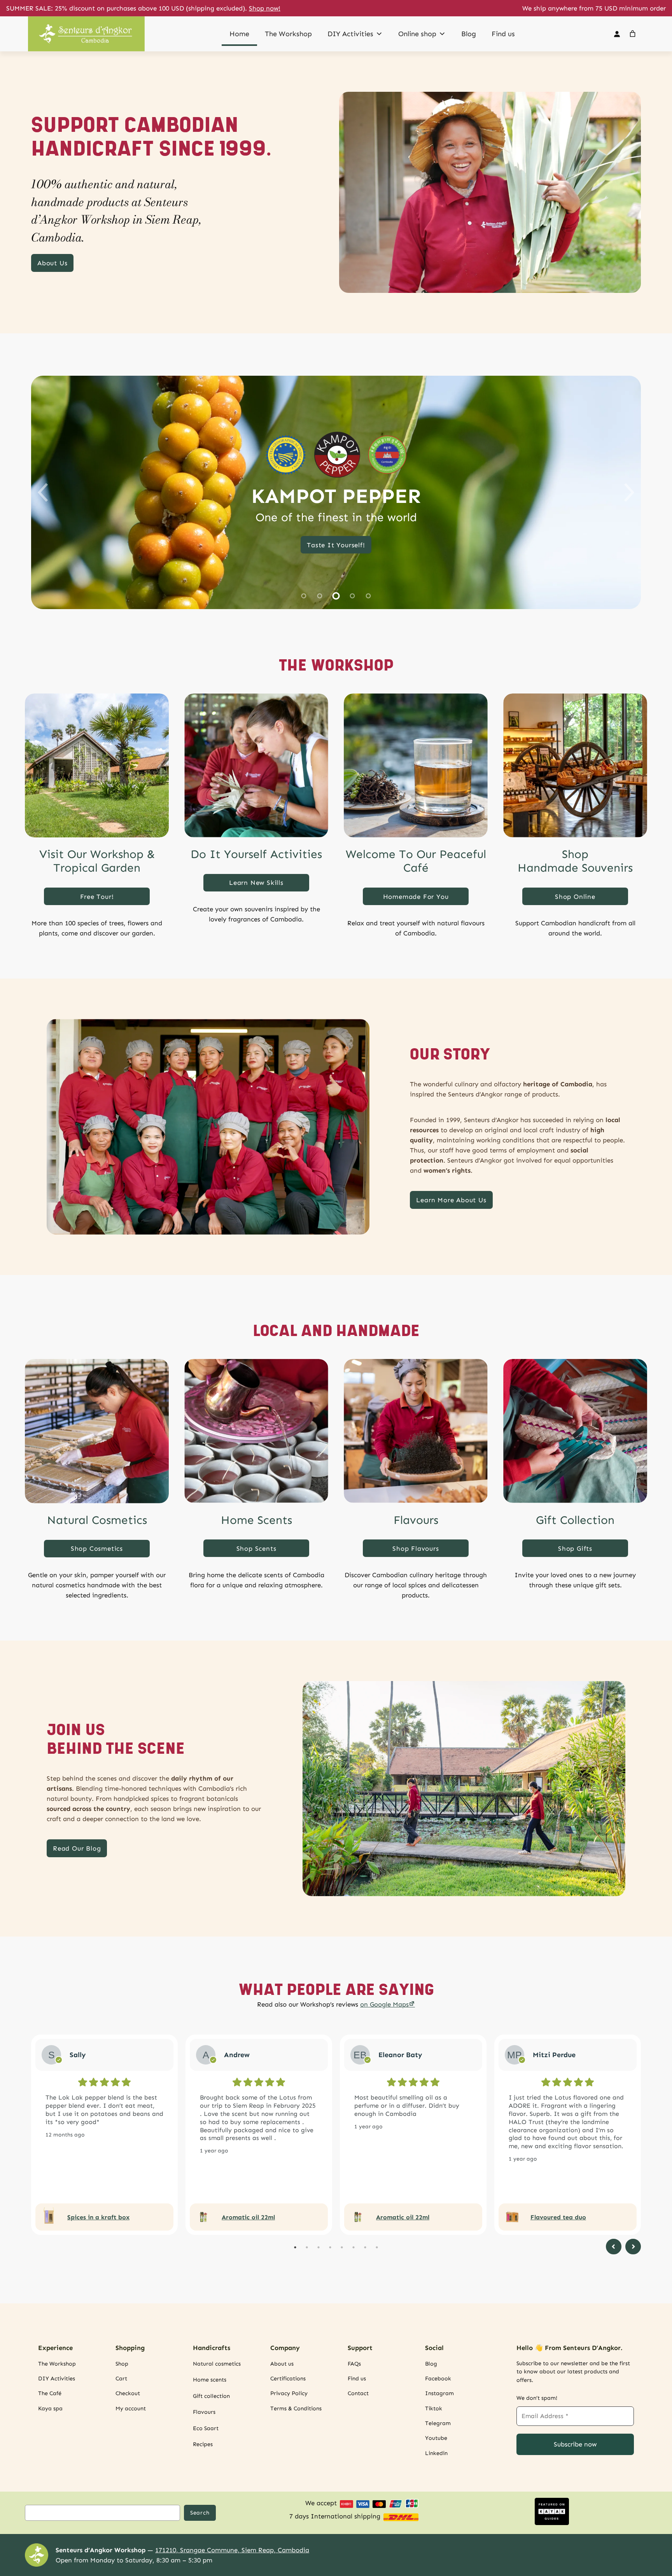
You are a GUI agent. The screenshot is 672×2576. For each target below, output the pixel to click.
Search (200, 2513)
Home (239, 34)
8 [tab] (377, 2247)
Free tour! (97, 897)
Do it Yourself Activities (256, 854)
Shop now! (265, 8)
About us (52, 263)
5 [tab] (342, 2247)
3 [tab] (318, 2247)
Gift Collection (575, 1520)
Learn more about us (451, 1200)
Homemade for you (416, 897)
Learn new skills (256, 883)
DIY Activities (350, 34)
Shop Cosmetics (97, 1548)
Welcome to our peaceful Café (416, 861)
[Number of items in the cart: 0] (633, 34)
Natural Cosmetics (97, 1520)
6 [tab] (353, 2247)
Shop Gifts (575, 1548)
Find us (503, 34)
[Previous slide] (43, 492)
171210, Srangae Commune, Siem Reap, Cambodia (232, 2550)
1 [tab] (295, 2247)
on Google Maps (384, 2004)
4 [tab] (330, 2247)
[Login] (617, 34)
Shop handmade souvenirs (575, 861)
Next (633, 2247)
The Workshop (288, 34)
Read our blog (77, 1848)
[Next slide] (629, 492)
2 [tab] (307, 2247)
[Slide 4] (352, 596)
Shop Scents (256, 1548)
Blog (469, 34)
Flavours (416, 1520)
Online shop (417, 34)
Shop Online (575, 897)
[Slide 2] (320, 596)
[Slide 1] (304, 596)
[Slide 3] (336, 596)
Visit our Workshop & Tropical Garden (97, 861)
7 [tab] (365, 2247)
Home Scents (256, 1520)
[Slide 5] (368, 596)
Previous (614, 2247)
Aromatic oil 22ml (248, 2217)
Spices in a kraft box (98, 2217)
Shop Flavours (416, 1548)
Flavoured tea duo (558, 2217)
